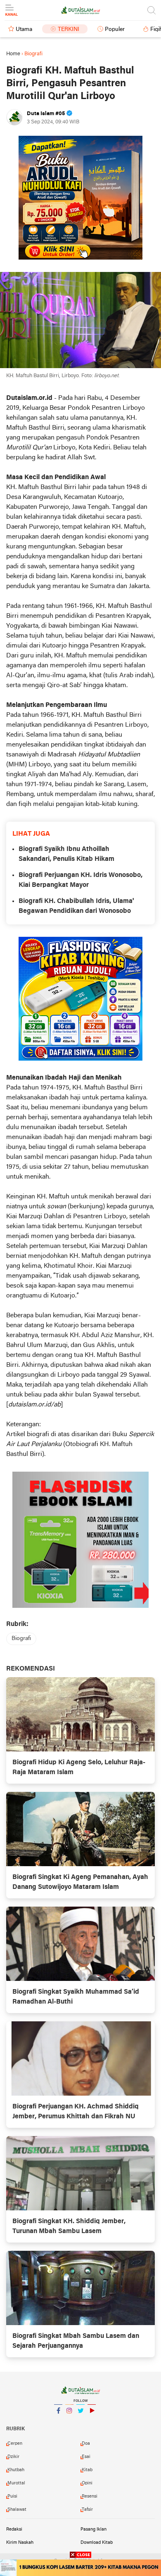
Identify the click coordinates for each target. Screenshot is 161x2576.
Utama (24, 30)
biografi (21, 1639)
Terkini (69, 30)
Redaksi (14, 2529)
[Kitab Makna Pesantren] (80, 2568)
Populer (115, 30)
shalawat (17, 2510)
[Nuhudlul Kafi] (80, 198)
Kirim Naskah (20, 2543)
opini (87, 2483)
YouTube (92, 2421)
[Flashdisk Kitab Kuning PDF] (80, 999)
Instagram (69, 2421)
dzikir (13, 2457)
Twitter (80, 2421)
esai (86, 2457)
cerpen (15, 2444)
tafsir (87, 2510)
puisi (12, 2496)
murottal (16, 2483)
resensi (90, 2496)
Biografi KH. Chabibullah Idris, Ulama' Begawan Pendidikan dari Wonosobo (76, 906)
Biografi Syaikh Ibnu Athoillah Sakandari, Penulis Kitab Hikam (66, 854)
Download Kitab (97, 2543)
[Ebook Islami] (80, 1540)
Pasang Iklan (94, 2529)
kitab (87, 2470)
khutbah (16, 2470)
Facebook (58, 2421)
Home (13, 54)
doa (86, 2444)
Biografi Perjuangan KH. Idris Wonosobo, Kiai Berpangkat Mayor (80, 880)
